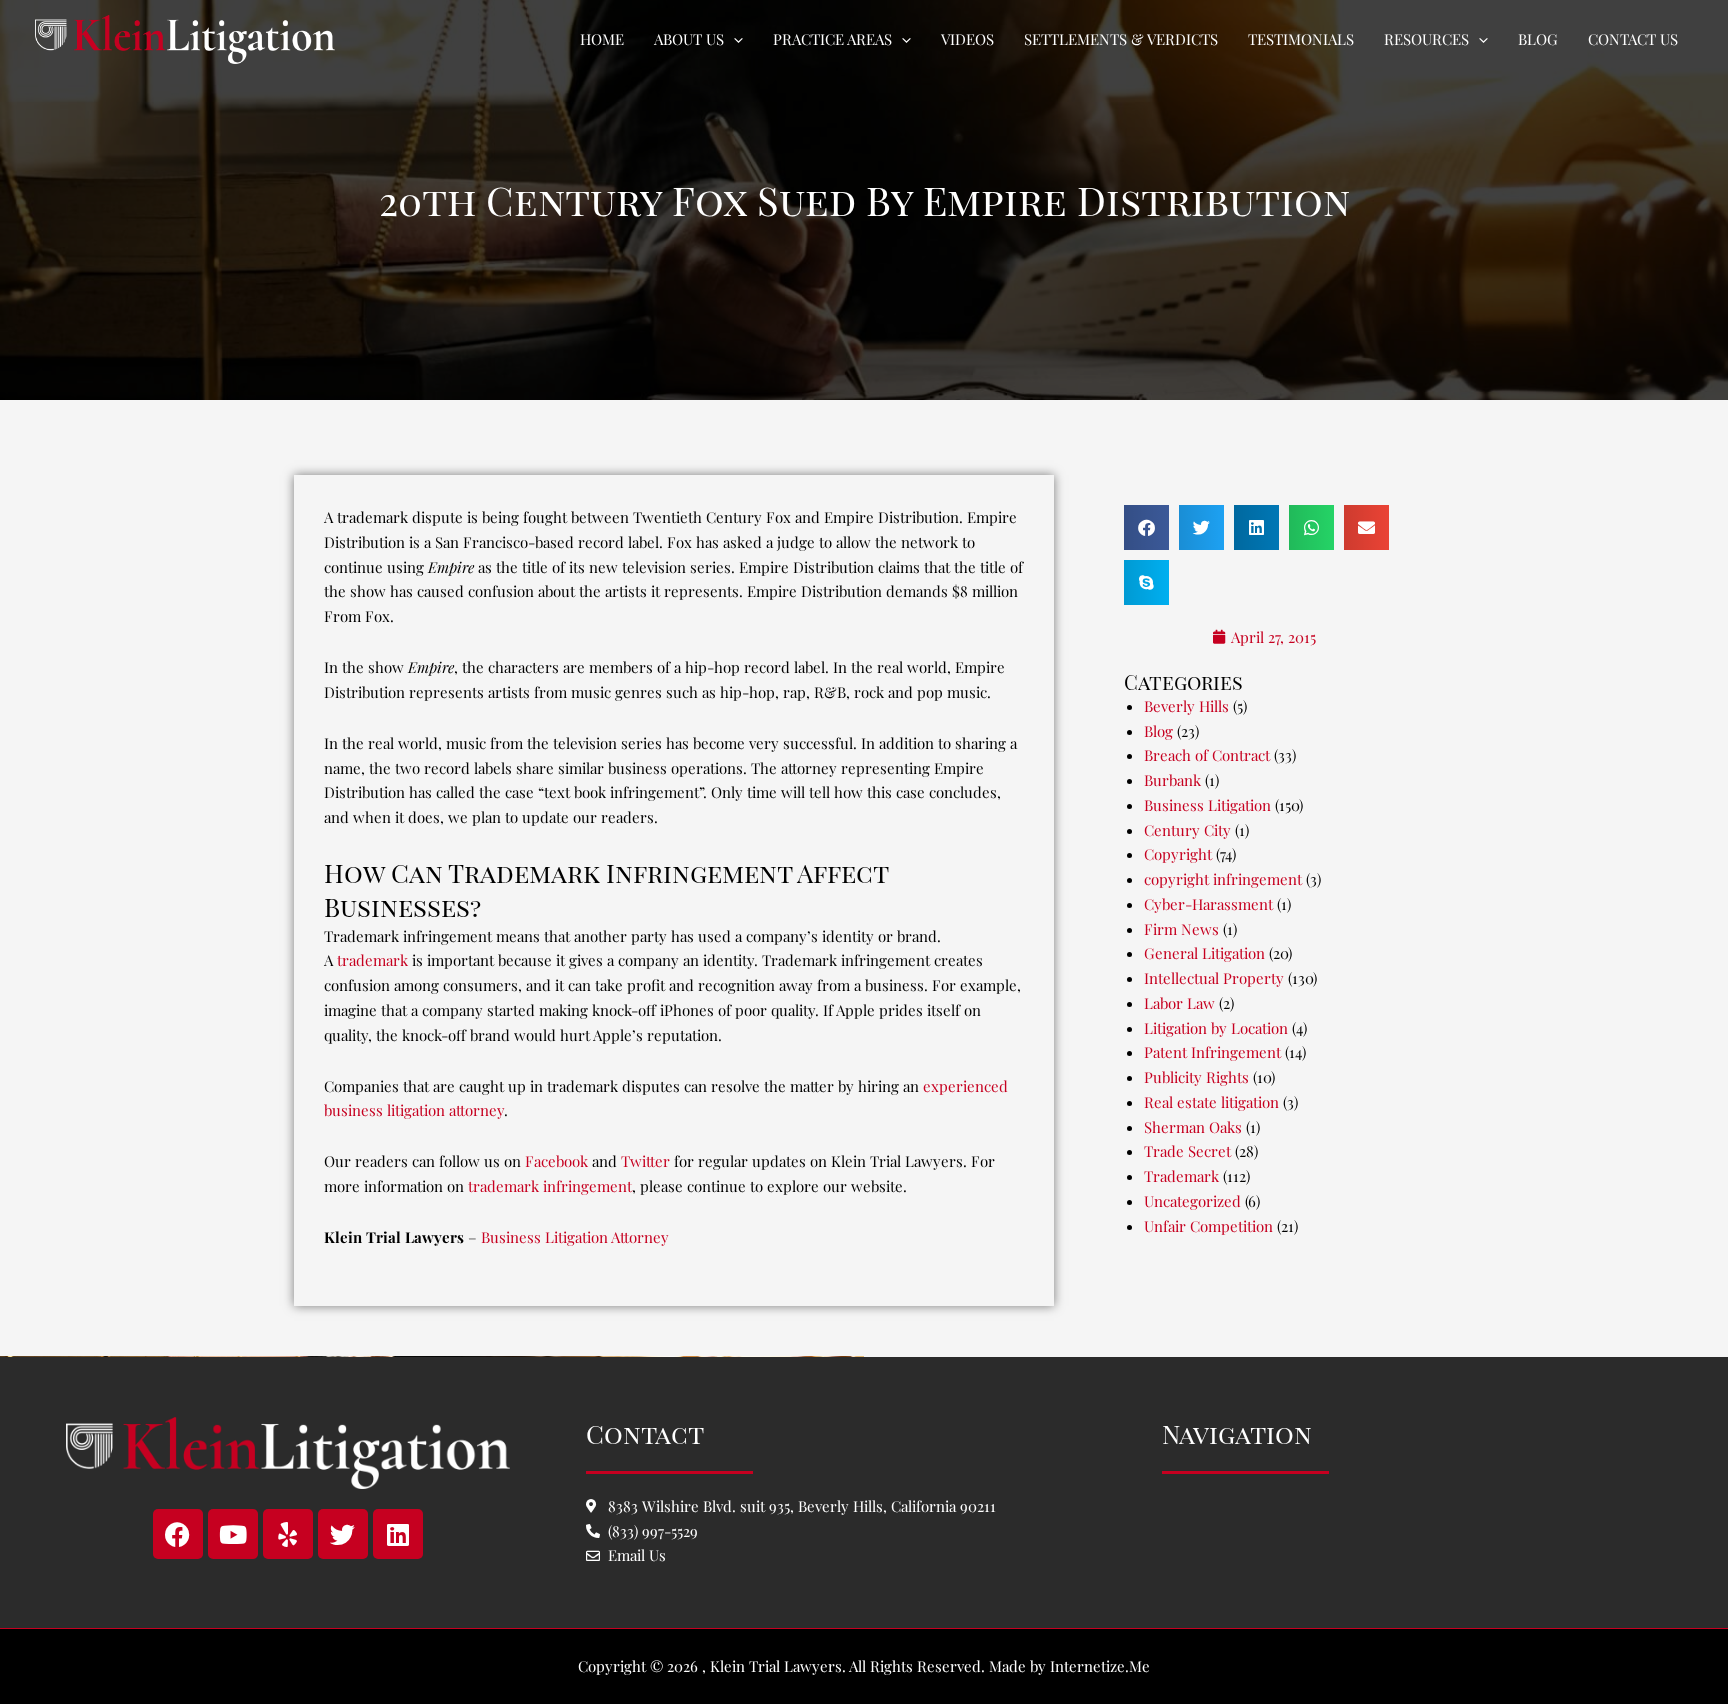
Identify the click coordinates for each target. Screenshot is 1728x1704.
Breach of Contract (1207, 755)
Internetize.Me (1100, 1666)
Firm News (1181, 929)
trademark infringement (550, 1186)
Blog (1158, 731)
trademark (372, 960)
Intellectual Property (1214, 978)
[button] (733, 39)
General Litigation (1204, 953)
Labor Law (1179, 1003)
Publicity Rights (1196, 1077)
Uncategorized (1192, 1201)
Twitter (645, 1161)
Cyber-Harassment (1208, 904)
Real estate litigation (1211, 1102)
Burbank (1172, 780)
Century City (1187, 830)
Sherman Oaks (1193, 1127)
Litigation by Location (1216, 1028)
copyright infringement (1223, 879)
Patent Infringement (1212, 1052)
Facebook (556, 1161)
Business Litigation (1207, 805)
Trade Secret (1187, 1151)
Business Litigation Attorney (575, 1237)
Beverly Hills (1186, 706)
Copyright (1178, 854)
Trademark (1181, 1176)
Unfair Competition (1208, 1226)
